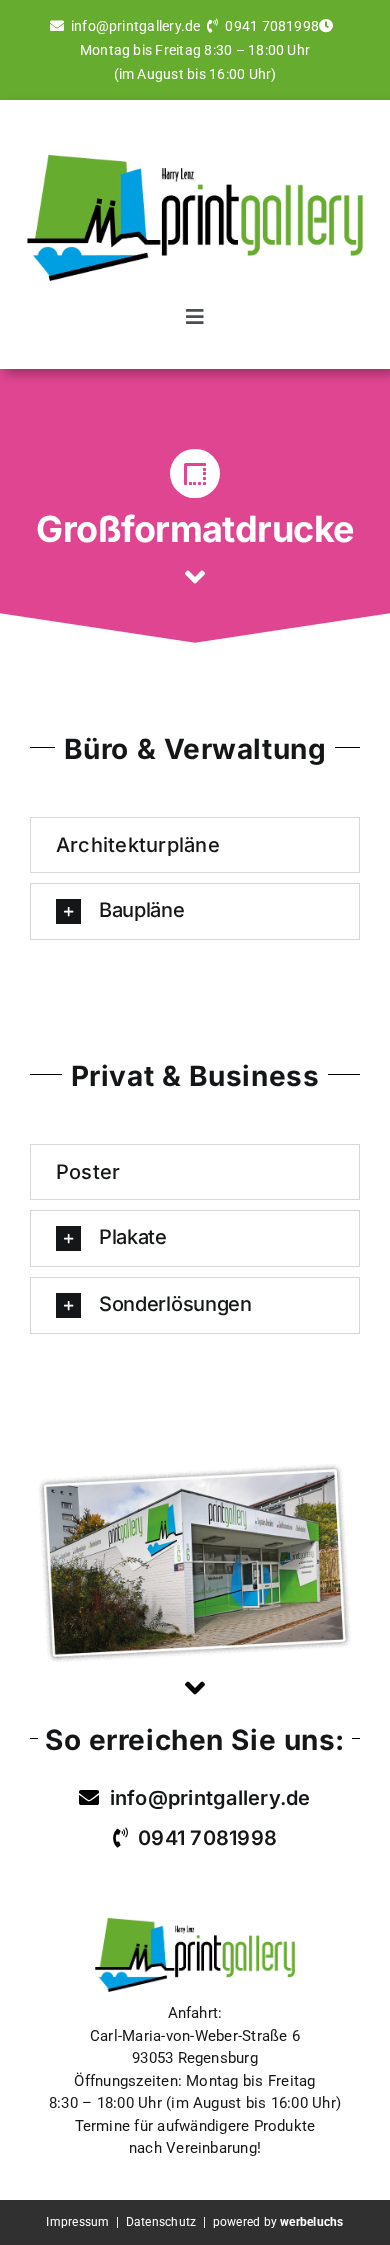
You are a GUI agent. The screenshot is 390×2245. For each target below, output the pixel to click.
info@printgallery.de (136, 26)
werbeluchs (311, 2222)
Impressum (77, 2222)
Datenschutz (163, 2222)
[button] (195, 911)
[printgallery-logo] (194, 162)
